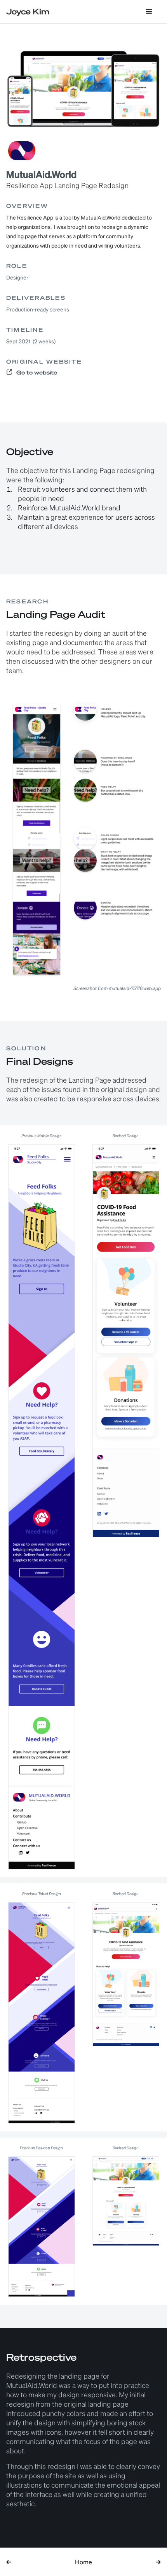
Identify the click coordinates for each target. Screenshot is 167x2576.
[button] (149, 12)
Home (83, 2562)
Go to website (37, 373)
